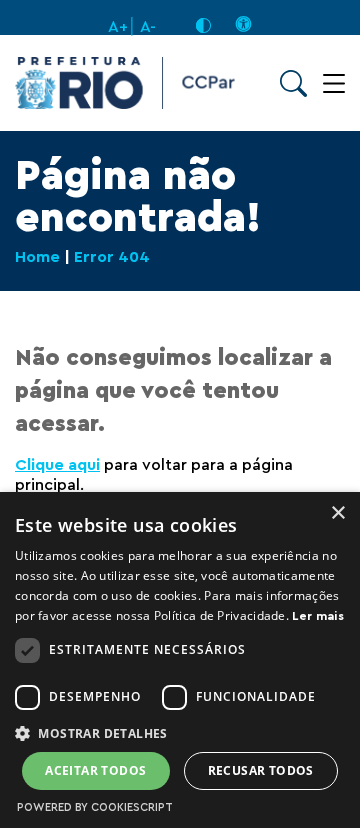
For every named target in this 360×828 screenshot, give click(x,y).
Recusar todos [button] (261, 770)
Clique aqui (57, 465)
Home (37, 257)
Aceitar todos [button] (95, 770)
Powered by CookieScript (95, 807)
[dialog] (180, 660)
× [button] (337, 513)
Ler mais (317, 616)
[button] (180, 732)
